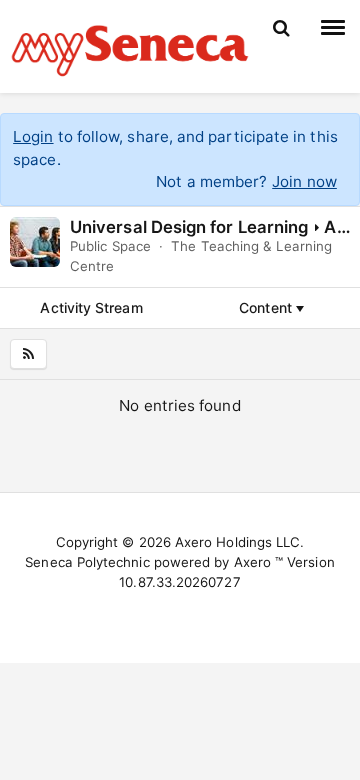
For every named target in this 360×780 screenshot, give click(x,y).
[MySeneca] (130, 48)
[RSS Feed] (28, 354)
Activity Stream (91, 307)
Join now (304, 181)
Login (33, 136)
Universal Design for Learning (189, 227)
